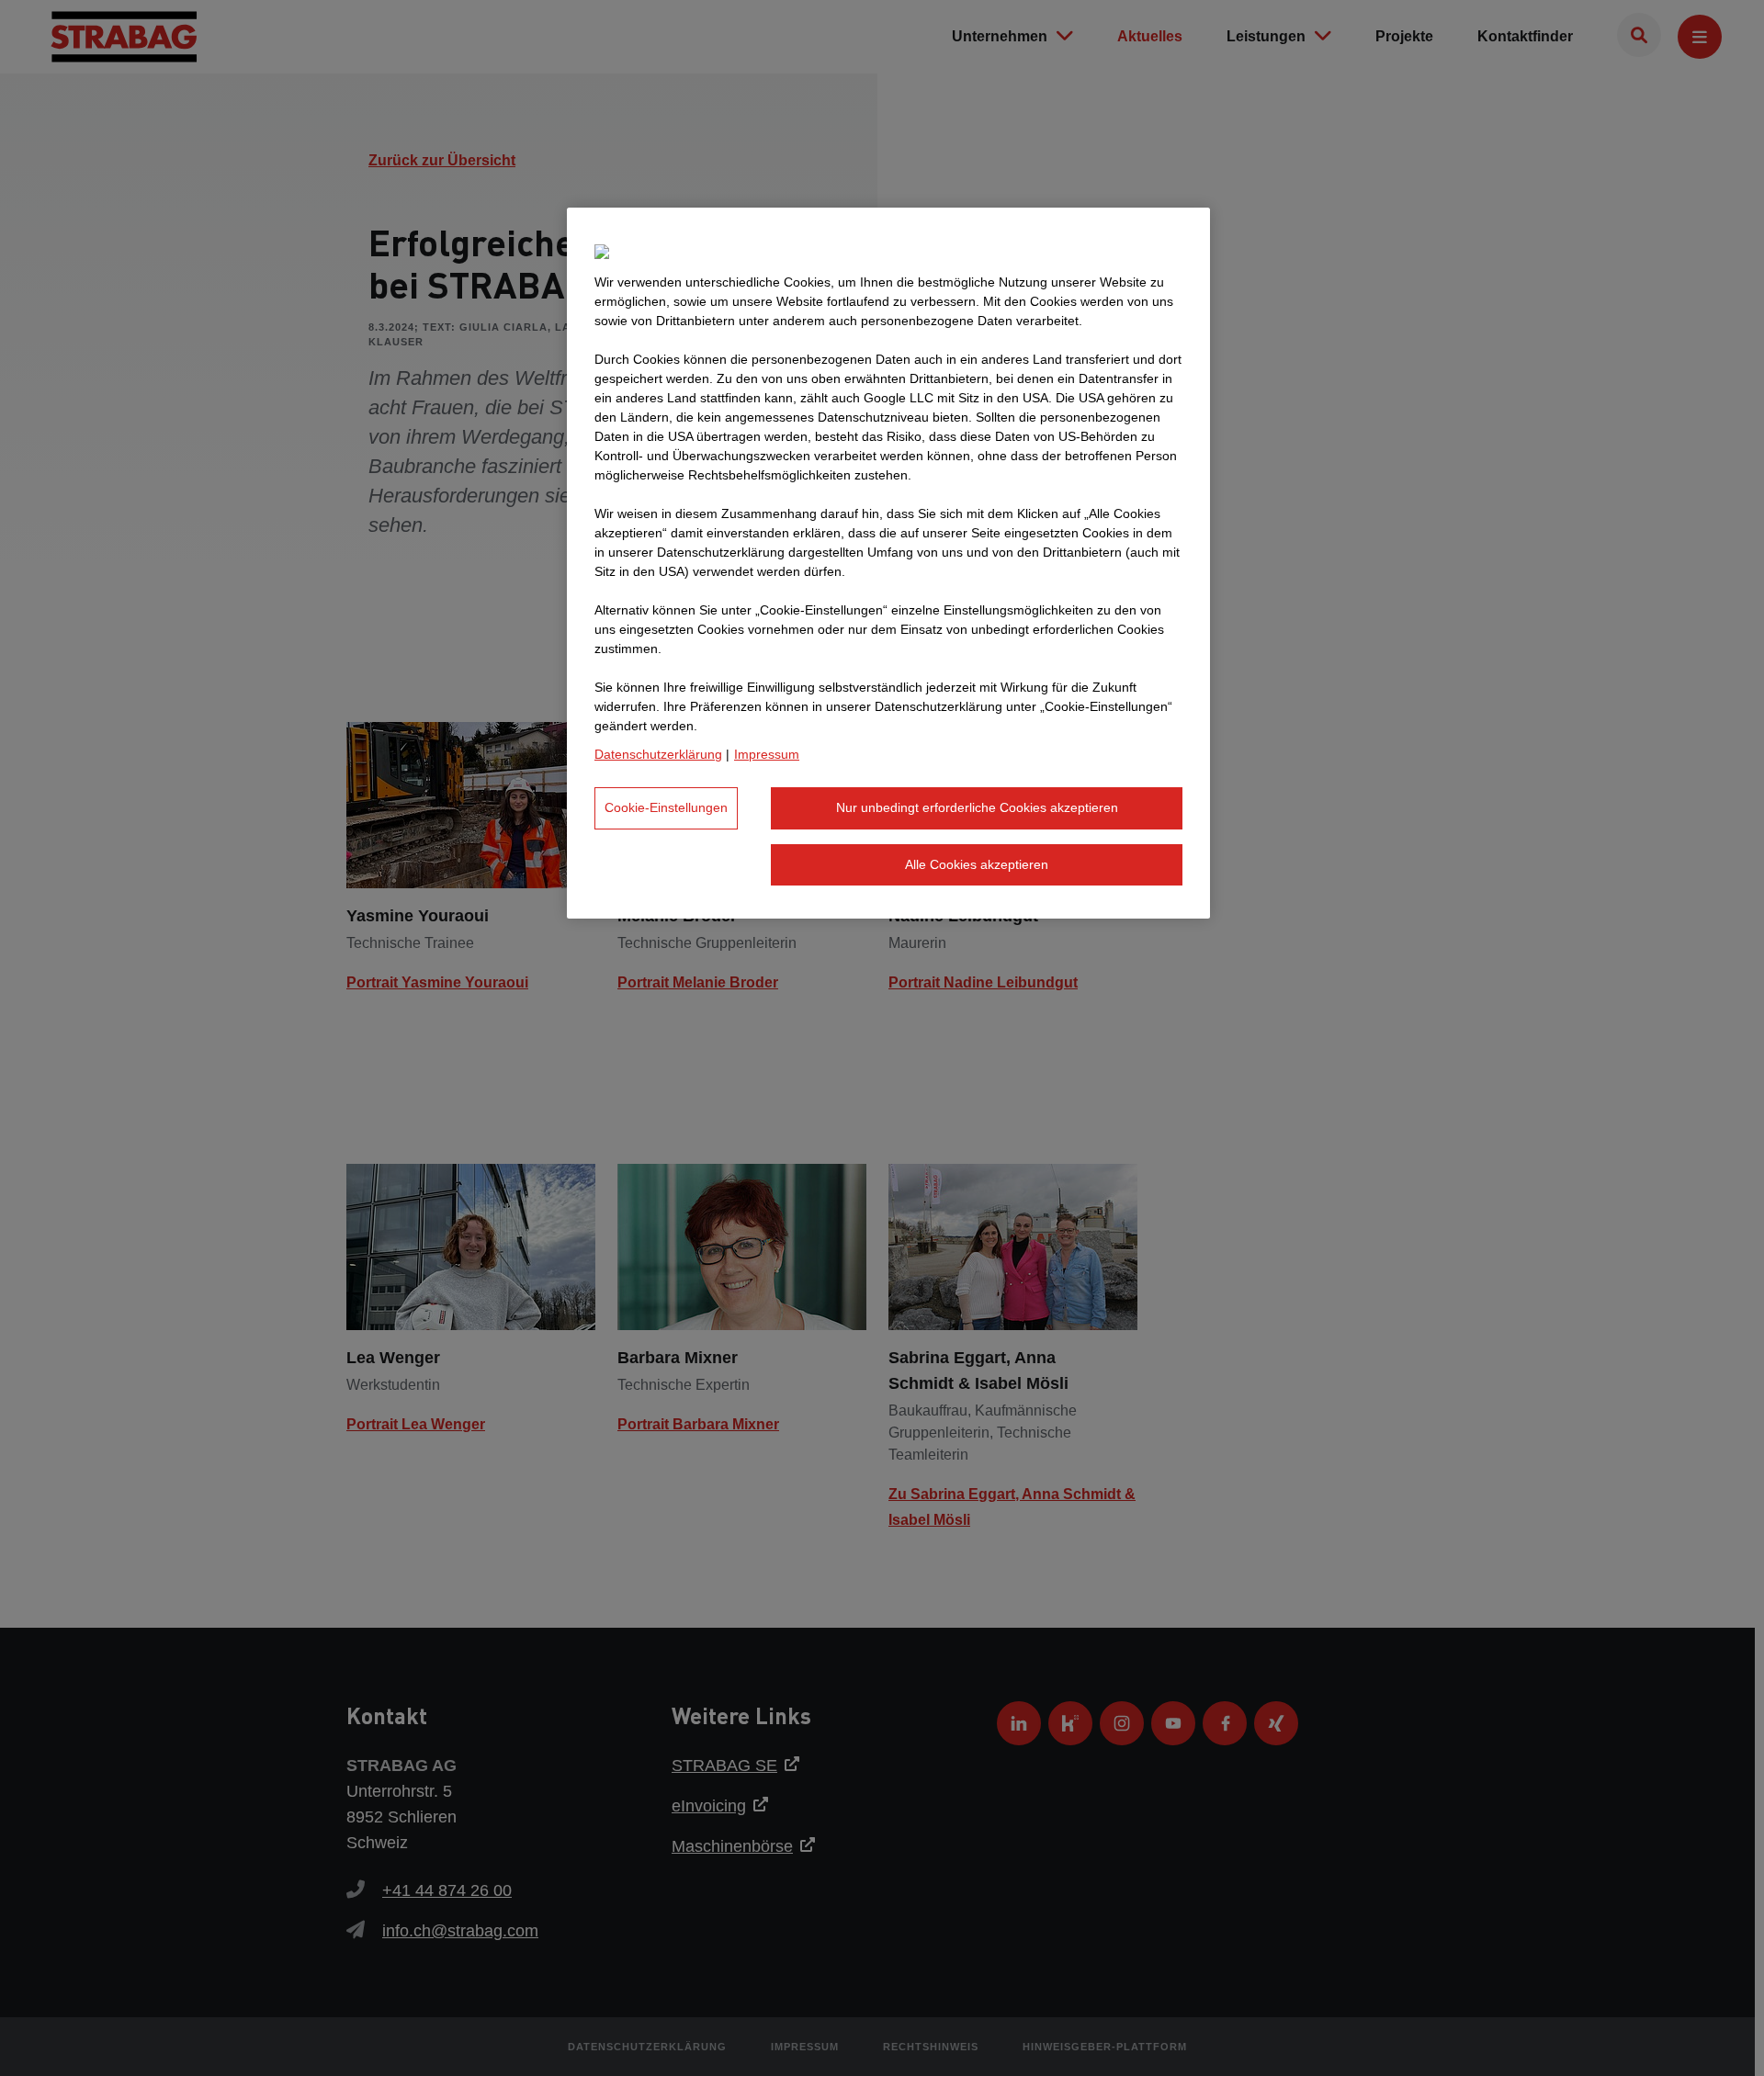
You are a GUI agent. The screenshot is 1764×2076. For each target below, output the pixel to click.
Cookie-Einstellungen (666, 807)
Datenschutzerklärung (658, 754)
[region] (888, 563)
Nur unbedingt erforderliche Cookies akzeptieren (977, 807)
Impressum (767, 754)
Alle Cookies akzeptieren (977, 864)
